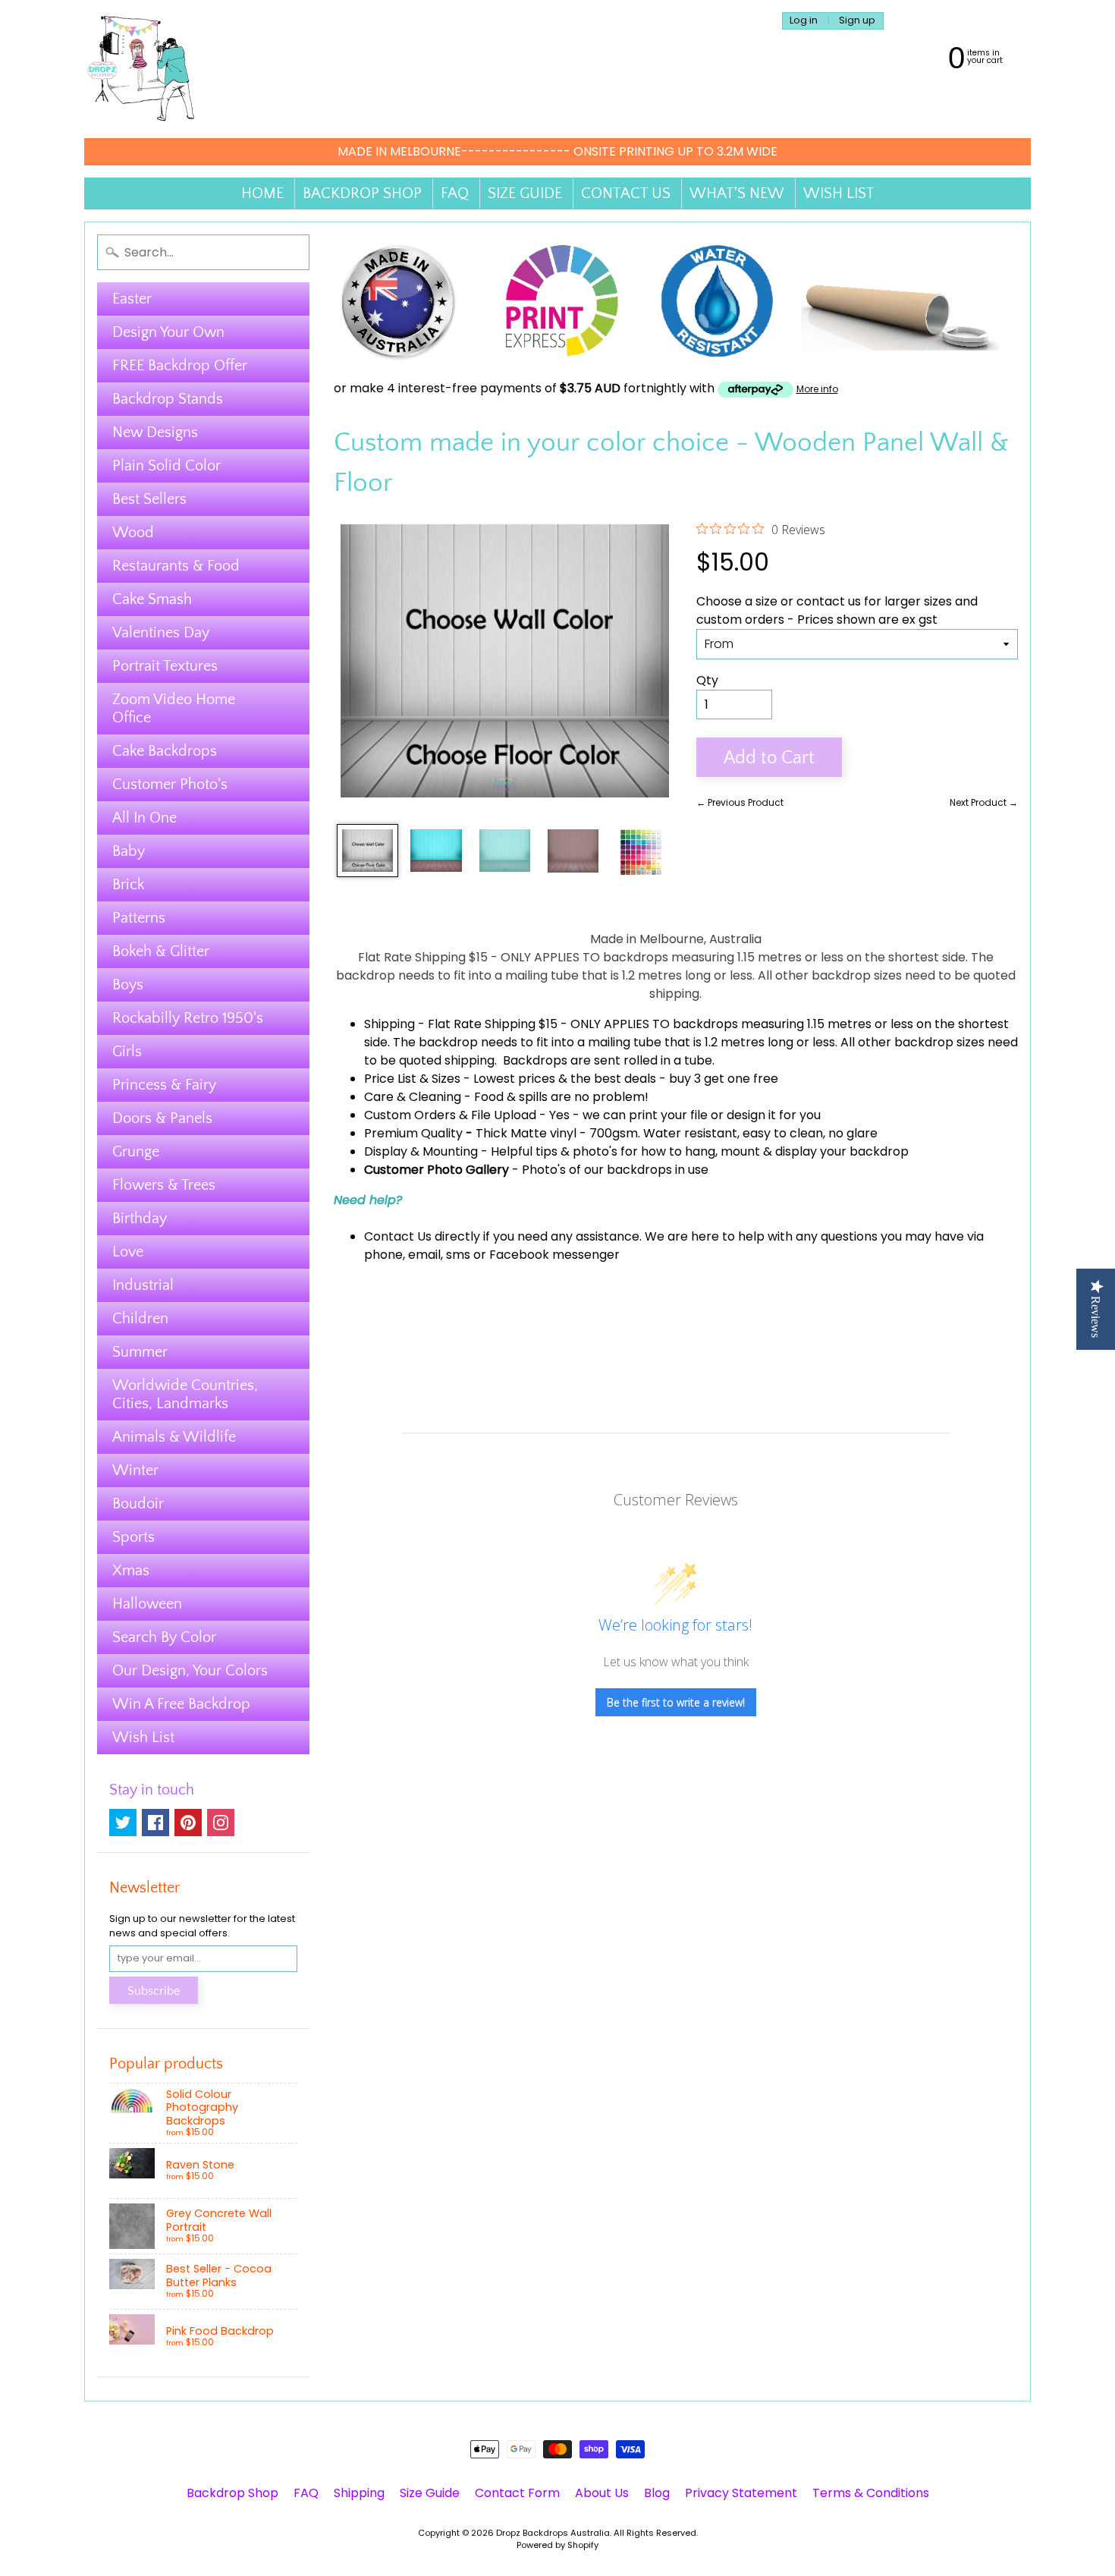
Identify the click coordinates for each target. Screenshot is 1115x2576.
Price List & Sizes (412, 1079)
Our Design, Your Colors (190, 1671)
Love (128, 1252)
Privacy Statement (741, 2493)
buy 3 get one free (724, 1079)
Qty (707, 680)
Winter (135, 1470)
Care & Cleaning (413, 1097)
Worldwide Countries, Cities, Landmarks (185, 1395)
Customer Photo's (170, 785)
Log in (804, 21)
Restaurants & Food (176, 566)
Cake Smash (152, 599)
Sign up (857, 21)
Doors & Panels (162, 1118)
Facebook (519, 1255)
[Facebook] (155, 1823)
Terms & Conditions (871, 2493)
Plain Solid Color (166, 466)
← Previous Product (740, 802)
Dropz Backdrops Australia (553, 2533)
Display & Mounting (421, 1151)
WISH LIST (839, 193)
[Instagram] (221, 1823)
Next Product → (984, 802)
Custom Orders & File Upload (450, 1115)
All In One (144, 818)
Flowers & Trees (164, 1185)
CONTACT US (626, 193)
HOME (262, 193)
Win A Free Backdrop (181, 1704)
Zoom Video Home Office (174, 709)
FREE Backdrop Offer (180, 366)
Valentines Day (161, 633)
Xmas (131, 1571)
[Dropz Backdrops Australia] (141, 69)
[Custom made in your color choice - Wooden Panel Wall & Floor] (367, 851)
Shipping (389, 1024)
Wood (133, 533)
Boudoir (138, 1504)
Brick (128, 885)
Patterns (139, 918)
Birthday (140, 1219)
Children (140, 1319)
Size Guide (430, 2493)
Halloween (147, 1604)
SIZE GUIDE (525, 193)
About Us (602, 2493)
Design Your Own (168, 332)
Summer (140, 1352)
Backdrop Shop (232, 2493)
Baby (129, 851)
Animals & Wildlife (174, 1437)
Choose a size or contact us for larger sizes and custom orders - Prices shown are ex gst (837, 610)
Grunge (136, 1152)
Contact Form (517, 2493)
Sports (133, 1537)
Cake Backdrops (165, 751)
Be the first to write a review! (676, 1702)
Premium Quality (413, 1133)
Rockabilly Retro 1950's (188, 1018)
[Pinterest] (188, 1823)
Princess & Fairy (164, 1085)
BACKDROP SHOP (362, 193)
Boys (128, 985)
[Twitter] (123, 1823)
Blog (657, 2493)
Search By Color (164, 1637)
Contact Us (398, 1236)
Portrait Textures (165, 666)
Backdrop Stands (168, 399)
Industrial (143, 1285)
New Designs (155, 432)
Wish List (143, 1738)
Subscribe (154, 1991)
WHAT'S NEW (737, 193)
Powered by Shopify (557, 2545)
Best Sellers (149, 499)
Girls (127, 1052)
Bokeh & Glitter (161, 951)
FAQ (455, 193)
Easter (132, 299)
